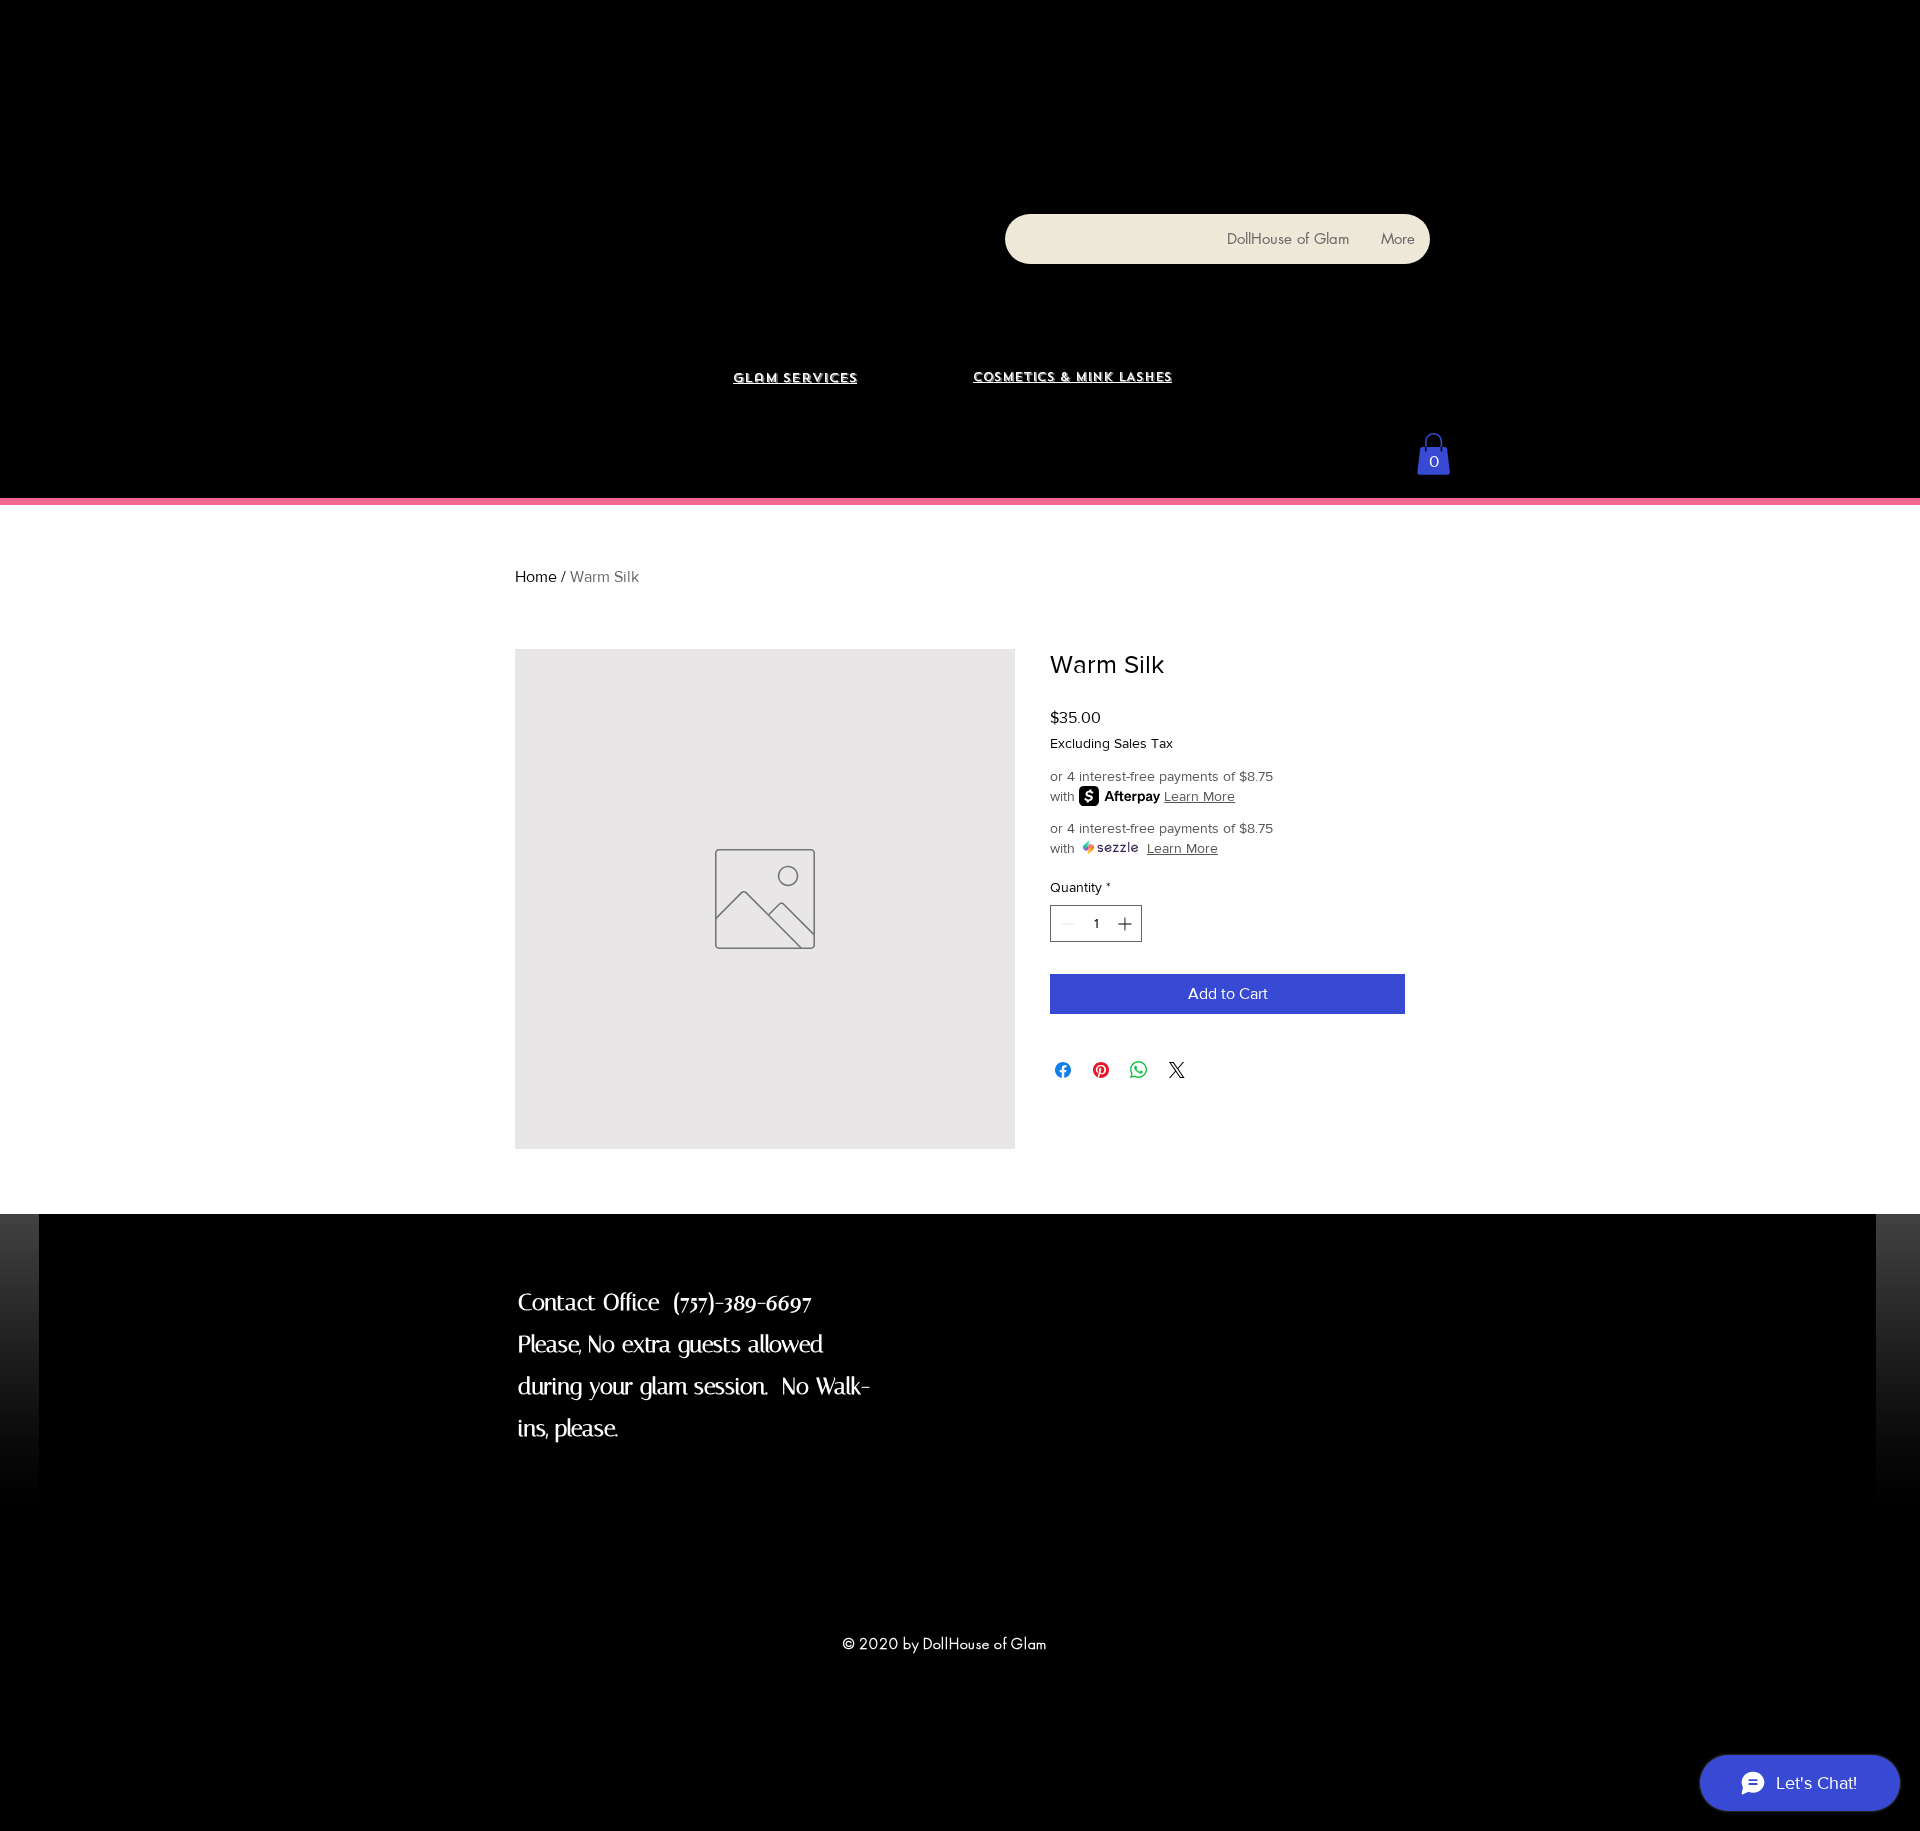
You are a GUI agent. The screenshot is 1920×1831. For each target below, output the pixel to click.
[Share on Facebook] (1063, 1070)
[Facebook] (1591, 24)
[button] (1433, 454)
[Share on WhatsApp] (1139, 1070)
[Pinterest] (1649, 24)
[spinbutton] (1096, 923)
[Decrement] (1065, 923)
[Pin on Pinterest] (1101, 1070)
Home (536, 576)
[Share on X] (1177, 1070)
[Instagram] (1620, 24)
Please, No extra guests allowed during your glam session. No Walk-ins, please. (694, 1386)
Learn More (1199, 796)
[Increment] (1126, 923)
